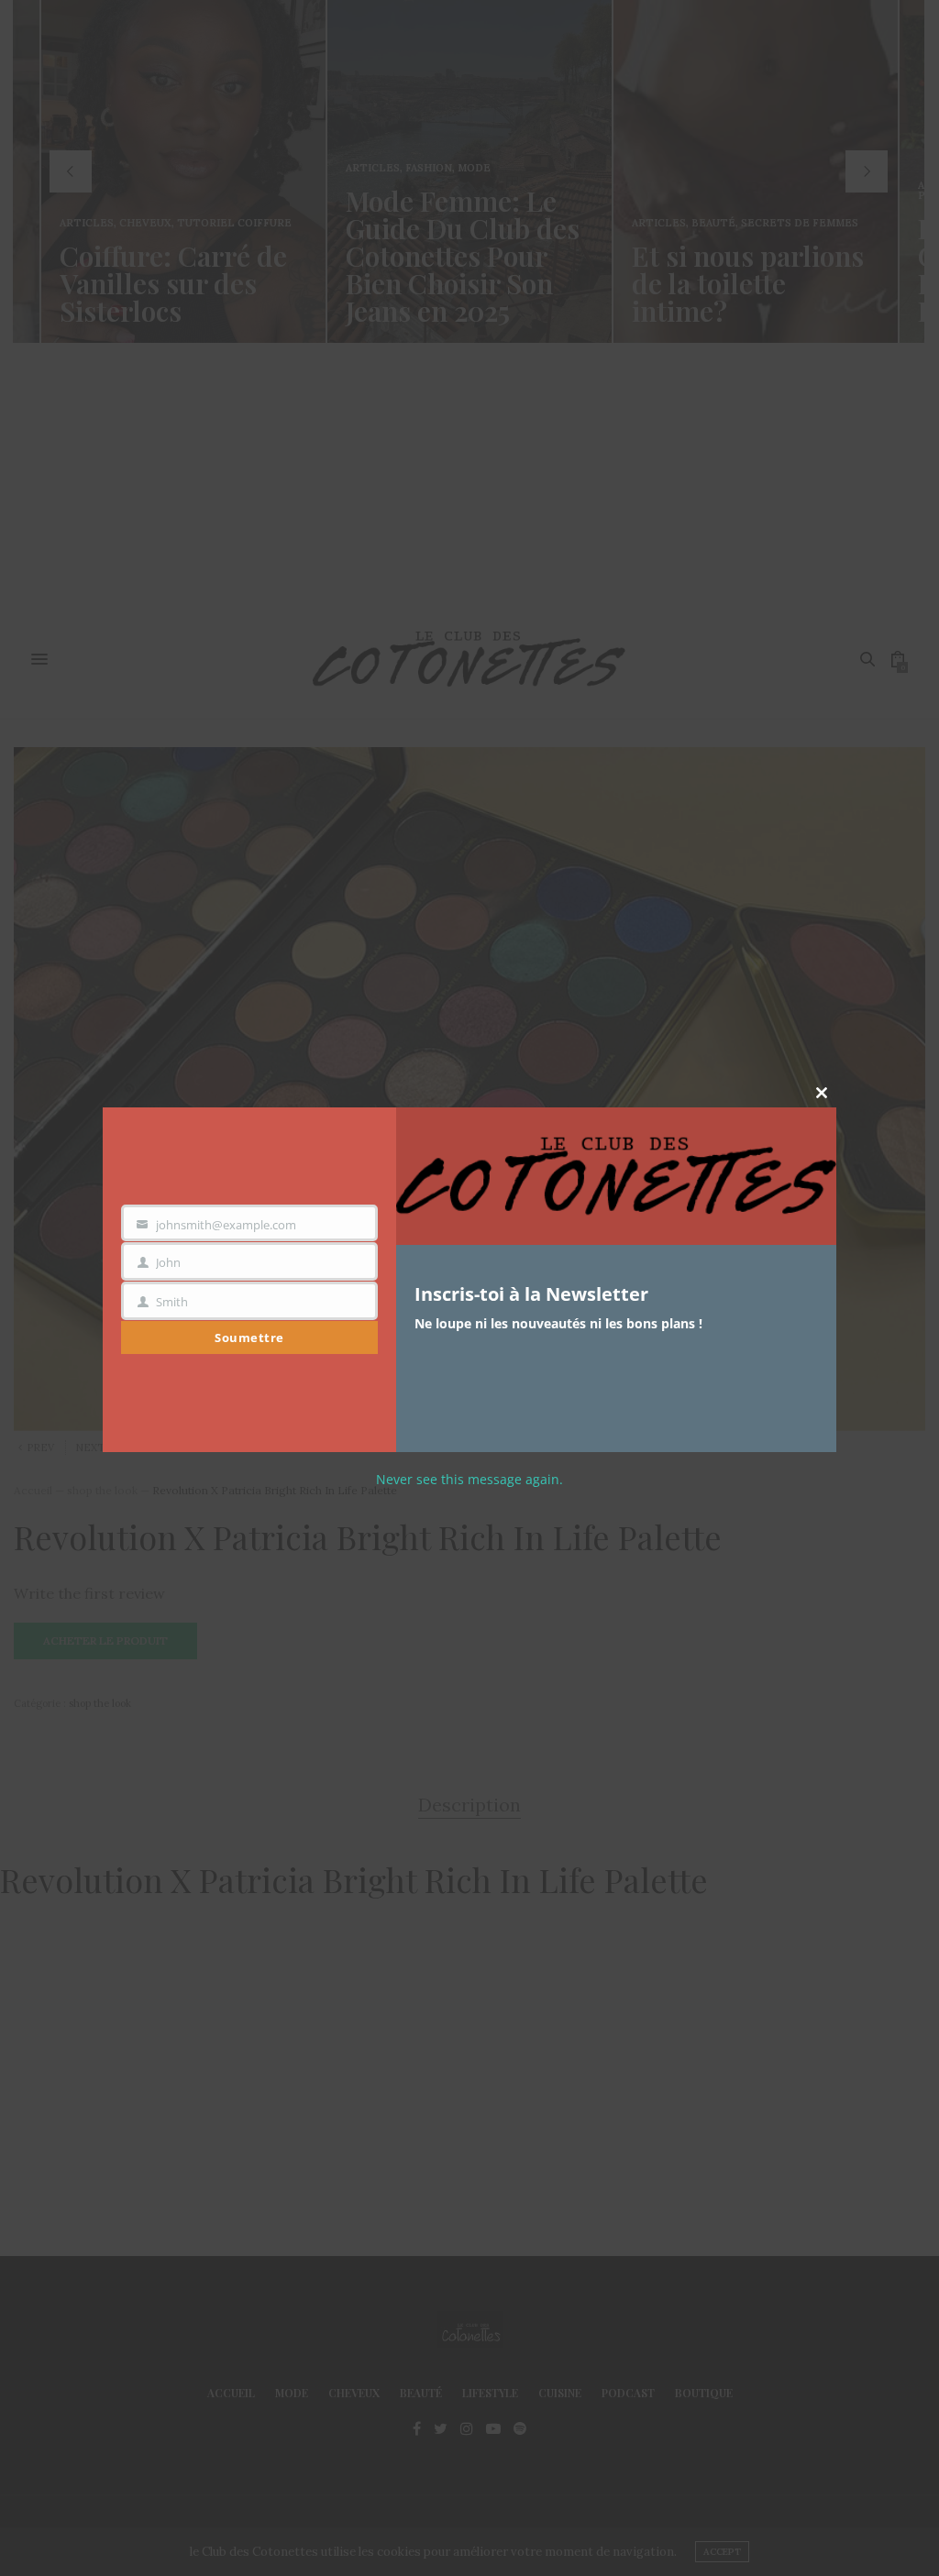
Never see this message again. (469, 1479)
